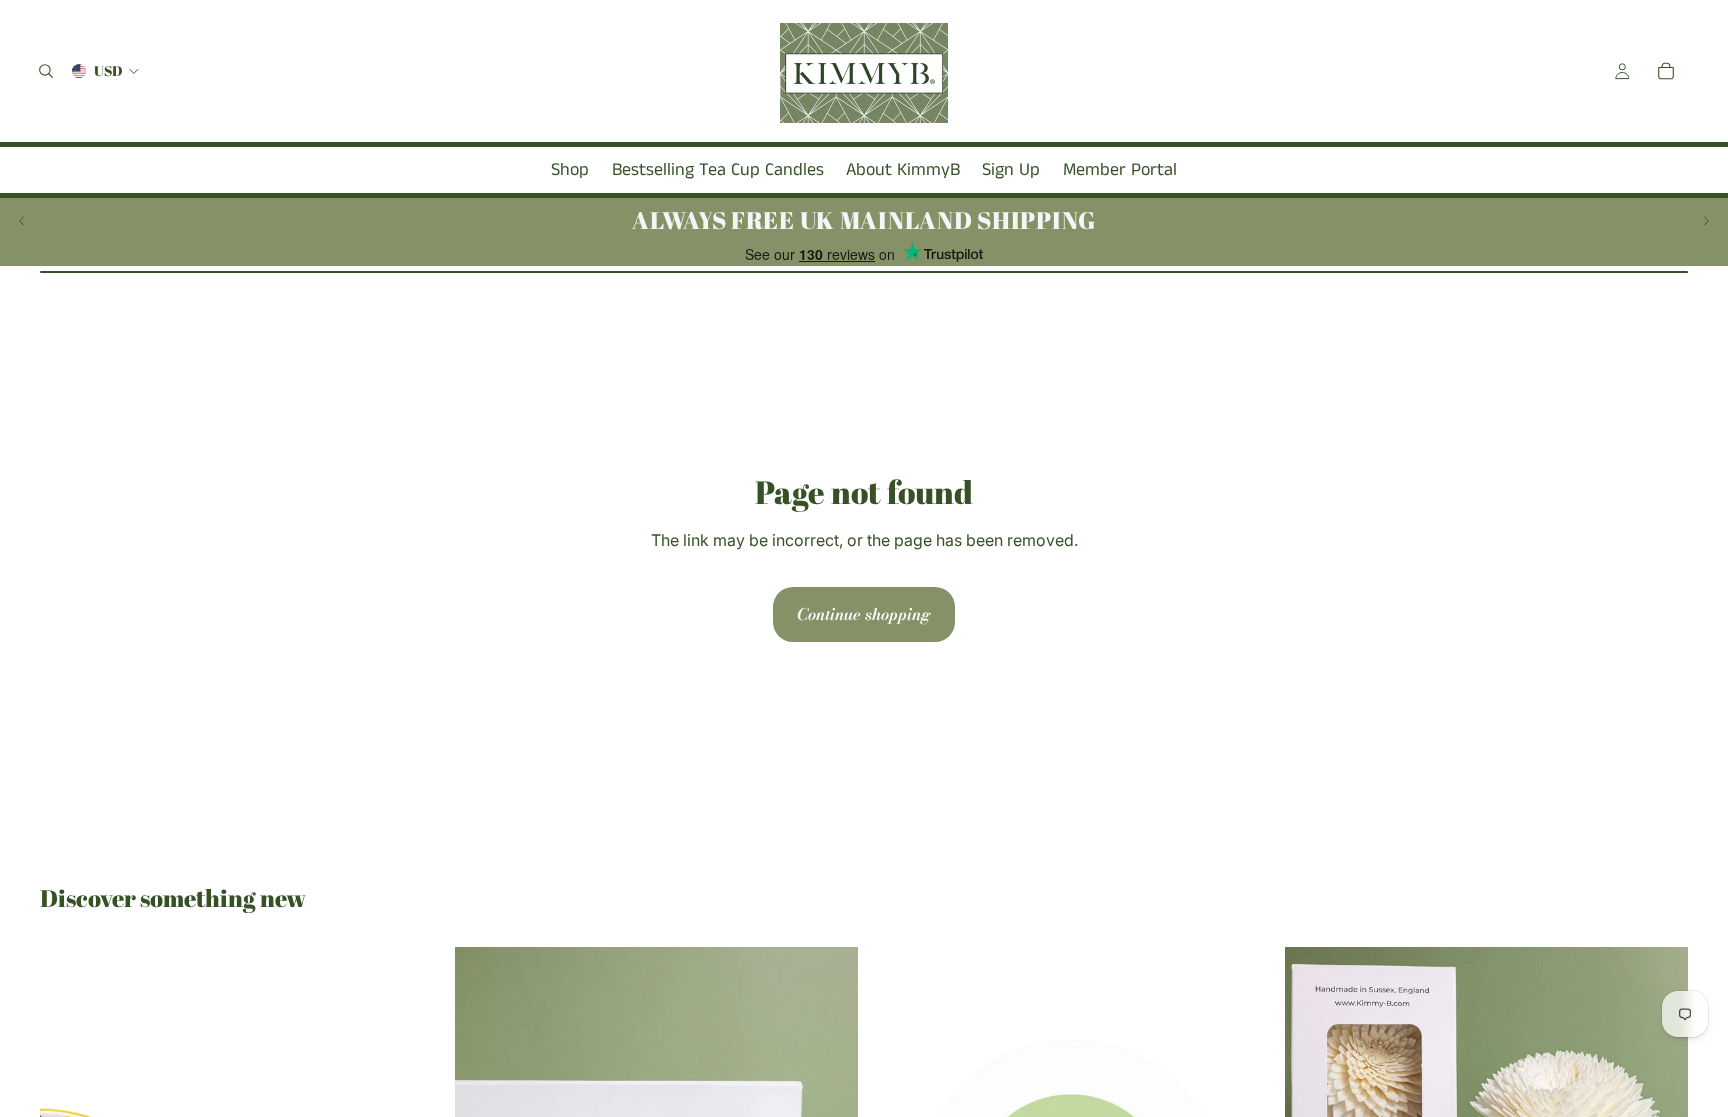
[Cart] (1666, 71)
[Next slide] (1706, 220)
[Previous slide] (22, 220)
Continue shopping (864, 614)
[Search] (46, 71)
